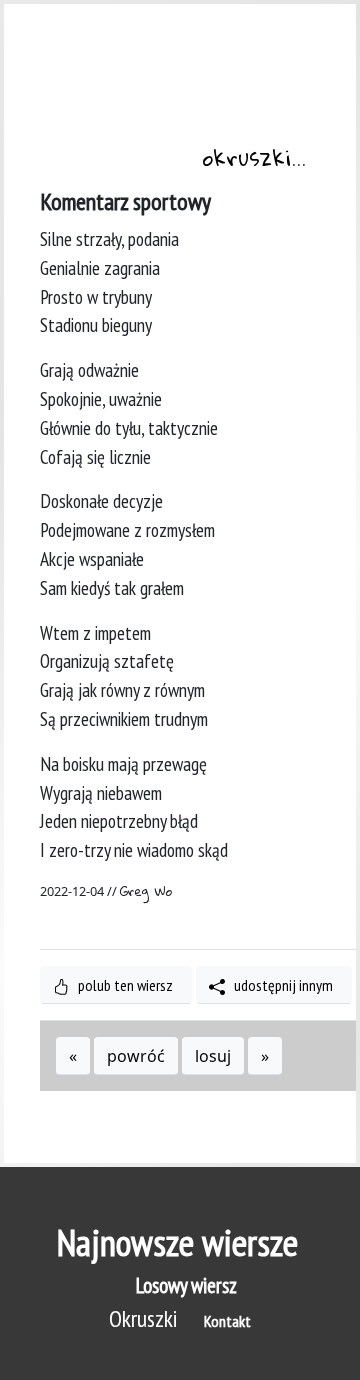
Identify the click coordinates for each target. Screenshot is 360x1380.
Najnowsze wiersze (177, 1242)
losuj (213, 1056)
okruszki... (254, 160)
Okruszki (143, 1318)
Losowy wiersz (186, 1285)
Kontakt (227, 1321)
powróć (136, 1056)
